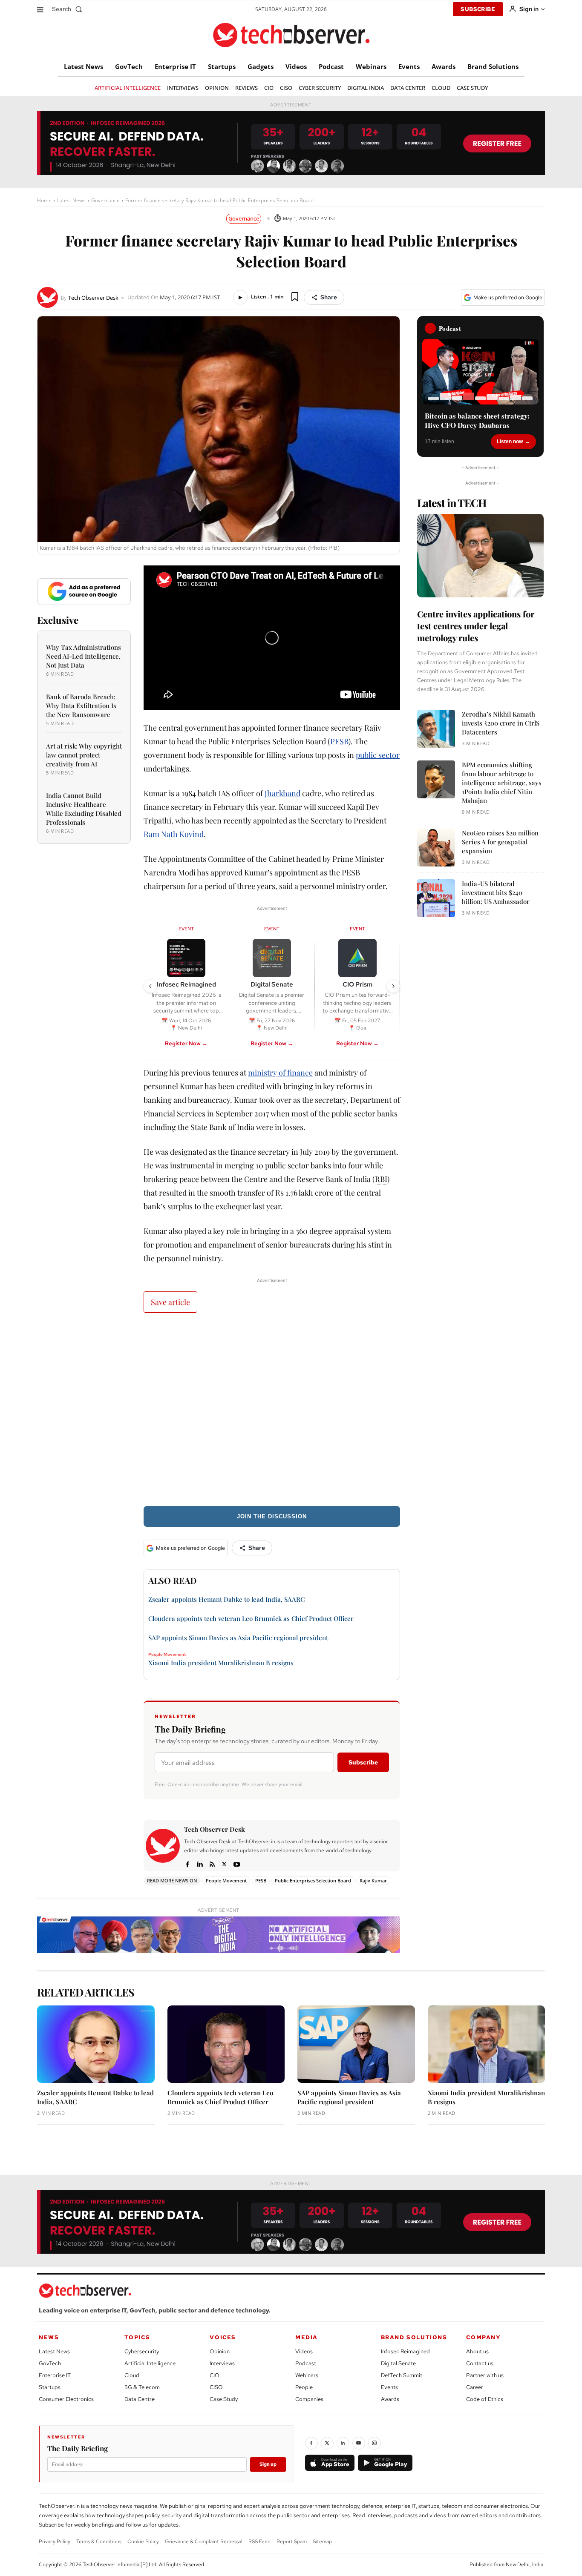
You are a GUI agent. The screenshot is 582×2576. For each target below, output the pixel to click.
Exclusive (58, 620)
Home (44, 200)
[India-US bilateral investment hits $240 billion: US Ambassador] (436, 898)
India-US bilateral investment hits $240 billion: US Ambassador (496, 892)
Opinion (220, 2351)
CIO (215, 2375)
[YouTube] (359, 2443)
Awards (390, 2399)
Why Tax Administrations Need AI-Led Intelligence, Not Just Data (84, 656)
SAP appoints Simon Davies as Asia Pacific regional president (238, 1638)
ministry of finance (280, 1073)
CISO (216, 2387)
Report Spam (292, 2542)
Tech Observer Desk (93, 298)
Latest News (71, 200)
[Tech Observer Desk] (49, 297)
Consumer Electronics (66, 2399)
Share (329, 297)
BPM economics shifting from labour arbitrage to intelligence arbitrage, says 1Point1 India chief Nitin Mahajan (502, 783)
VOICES (223, 2337)
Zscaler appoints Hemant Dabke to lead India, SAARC (226, 1599)
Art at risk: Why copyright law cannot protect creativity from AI (84, 755)
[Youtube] (237, 1863)
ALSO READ (173, 1580)
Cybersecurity (142, 2351)
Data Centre (140, 2399)
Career (475, 2387)
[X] (224, 1863)
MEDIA (307, 2337)
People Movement (167, 1655)
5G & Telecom (142, 2387)
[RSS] (212, 1863)
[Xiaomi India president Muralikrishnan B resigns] (487, 2044)
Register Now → (186, 1043)
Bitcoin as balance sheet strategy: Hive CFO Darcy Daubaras (477, 421)
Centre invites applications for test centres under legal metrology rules (476, 626)
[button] (69, 9)
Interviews (222, 2363)
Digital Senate (398, 2363)
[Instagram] (375, 2443)
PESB (339, 741)
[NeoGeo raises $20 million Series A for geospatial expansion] (436, 848)
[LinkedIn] (343, 2443)
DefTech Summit (402, 2375)
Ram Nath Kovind (174, 834)
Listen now (510, 442)
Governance (105, 200)
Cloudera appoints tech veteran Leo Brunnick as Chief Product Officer (251, 1618)
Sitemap (322, 2542)
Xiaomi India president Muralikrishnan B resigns (221, 1663)
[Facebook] (187, 1863)
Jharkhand (282, 793)
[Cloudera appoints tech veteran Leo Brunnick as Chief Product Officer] (226, 2044)
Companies (309, 2399)
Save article (170, 1302)
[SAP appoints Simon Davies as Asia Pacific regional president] (356, 2044)
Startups (50, 2387)
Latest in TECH (452, 503)
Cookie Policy (143, 2542)
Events (389, 2387)
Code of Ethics (485, 2399)
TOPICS (137, 2337)
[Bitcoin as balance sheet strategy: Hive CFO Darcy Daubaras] (480, 372)
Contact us (480, 2363)
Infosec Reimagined (405, 2351)
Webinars (307, 2375)
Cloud (132, 2375)
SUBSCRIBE (478, 9)
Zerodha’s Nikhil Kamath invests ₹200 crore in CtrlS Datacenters (501, 723)
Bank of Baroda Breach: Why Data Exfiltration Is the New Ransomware (81, 706)
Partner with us (485, 2375)
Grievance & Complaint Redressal (204, 2542)
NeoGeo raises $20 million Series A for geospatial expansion (500, 842)
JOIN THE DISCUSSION (272, 1516)
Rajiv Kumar (373, 1880)
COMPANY (483, 2337)
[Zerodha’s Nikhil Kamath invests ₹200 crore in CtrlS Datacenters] (436, 729)
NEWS (49, 2337)
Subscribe (363, 1762)
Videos (304, 2351)
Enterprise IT (55, 2375)
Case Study (224, 2399)
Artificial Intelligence (150, 2363)
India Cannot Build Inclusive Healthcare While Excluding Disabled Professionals (84, 809)
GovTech (50, 2363)
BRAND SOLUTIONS (414, 2337)
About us (477, 2351)
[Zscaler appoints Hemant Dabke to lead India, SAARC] (96, 2044)
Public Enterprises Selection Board (313, 1880)
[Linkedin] (200, 1863)
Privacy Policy (55, 2542)
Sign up (268, 2464)
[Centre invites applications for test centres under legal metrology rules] (480, 556)
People (304, 2387)
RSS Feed (259, 2542)
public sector (378, 755)
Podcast (306, 2363)
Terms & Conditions (99, 2542)
